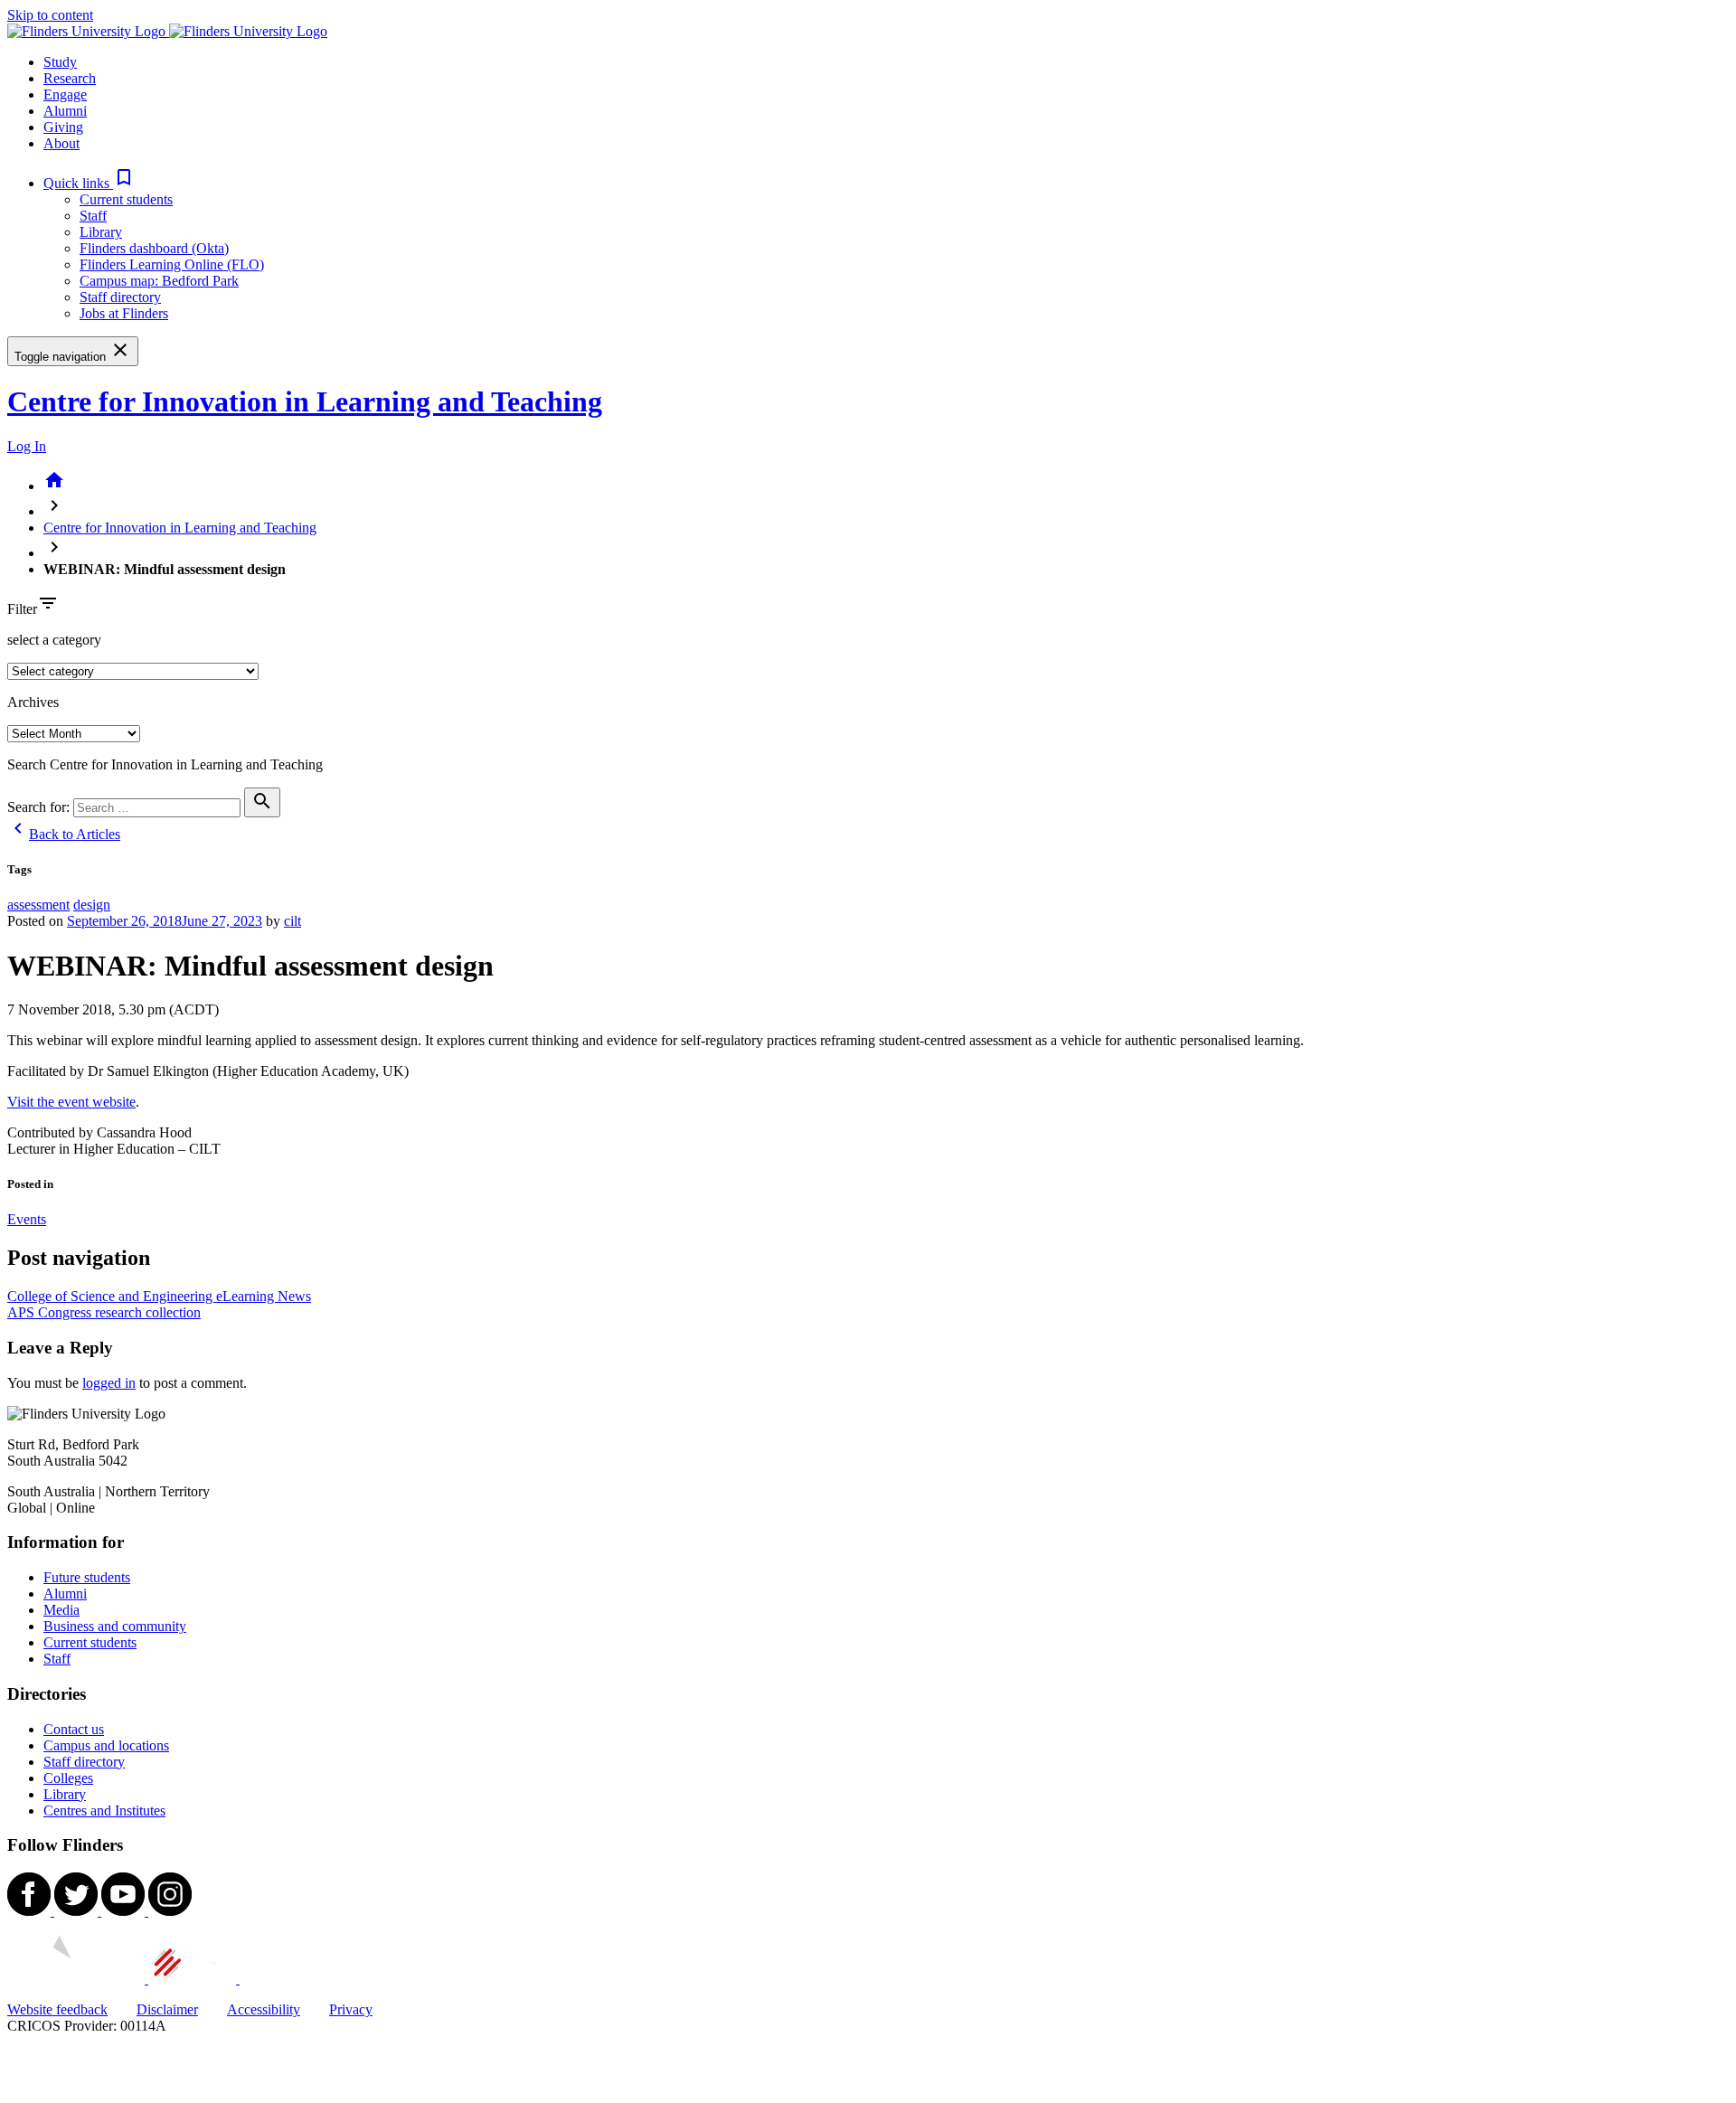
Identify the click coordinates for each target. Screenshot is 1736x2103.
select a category (54, 640)
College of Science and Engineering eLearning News (159, 1296)
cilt (292, 921)
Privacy (351, 2009)
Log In (27, 446)
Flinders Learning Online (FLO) (172, 264)
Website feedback (57, 2009)
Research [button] (70, 78)
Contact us (74, 1729)
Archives (33, 702)
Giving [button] (63, 127)
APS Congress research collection (104, 1312)
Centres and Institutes (104, 1811)
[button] (89, 183)
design (92, 905)
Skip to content (50, 15)
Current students (126, 199)
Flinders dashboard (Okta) (154, 248)
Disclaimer (167, 2009)
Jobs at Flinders (124, 313)
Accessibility (264, 2009)
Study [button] (60, 62)
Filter (22, 609)
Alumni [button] (65, 111)
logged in (109, 1383)
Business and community (115, 1626)
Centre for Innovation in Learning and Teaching (305, 401)
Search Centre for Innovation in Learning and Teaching (165, 764)
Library (101, 232)
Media (61, 1610)
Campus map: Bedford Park (159, 281)
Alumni (65, 1594)
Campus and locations (106, 1745)
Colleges (68, 1778)
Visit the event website (71, 1102)
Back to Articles (64, 834)
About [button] (61, 143)
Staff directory (120, 297)
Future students (87, 1577)
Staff (93, 216)
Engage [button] (65, 94)
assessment (38, 905)
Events (27, 1219)
